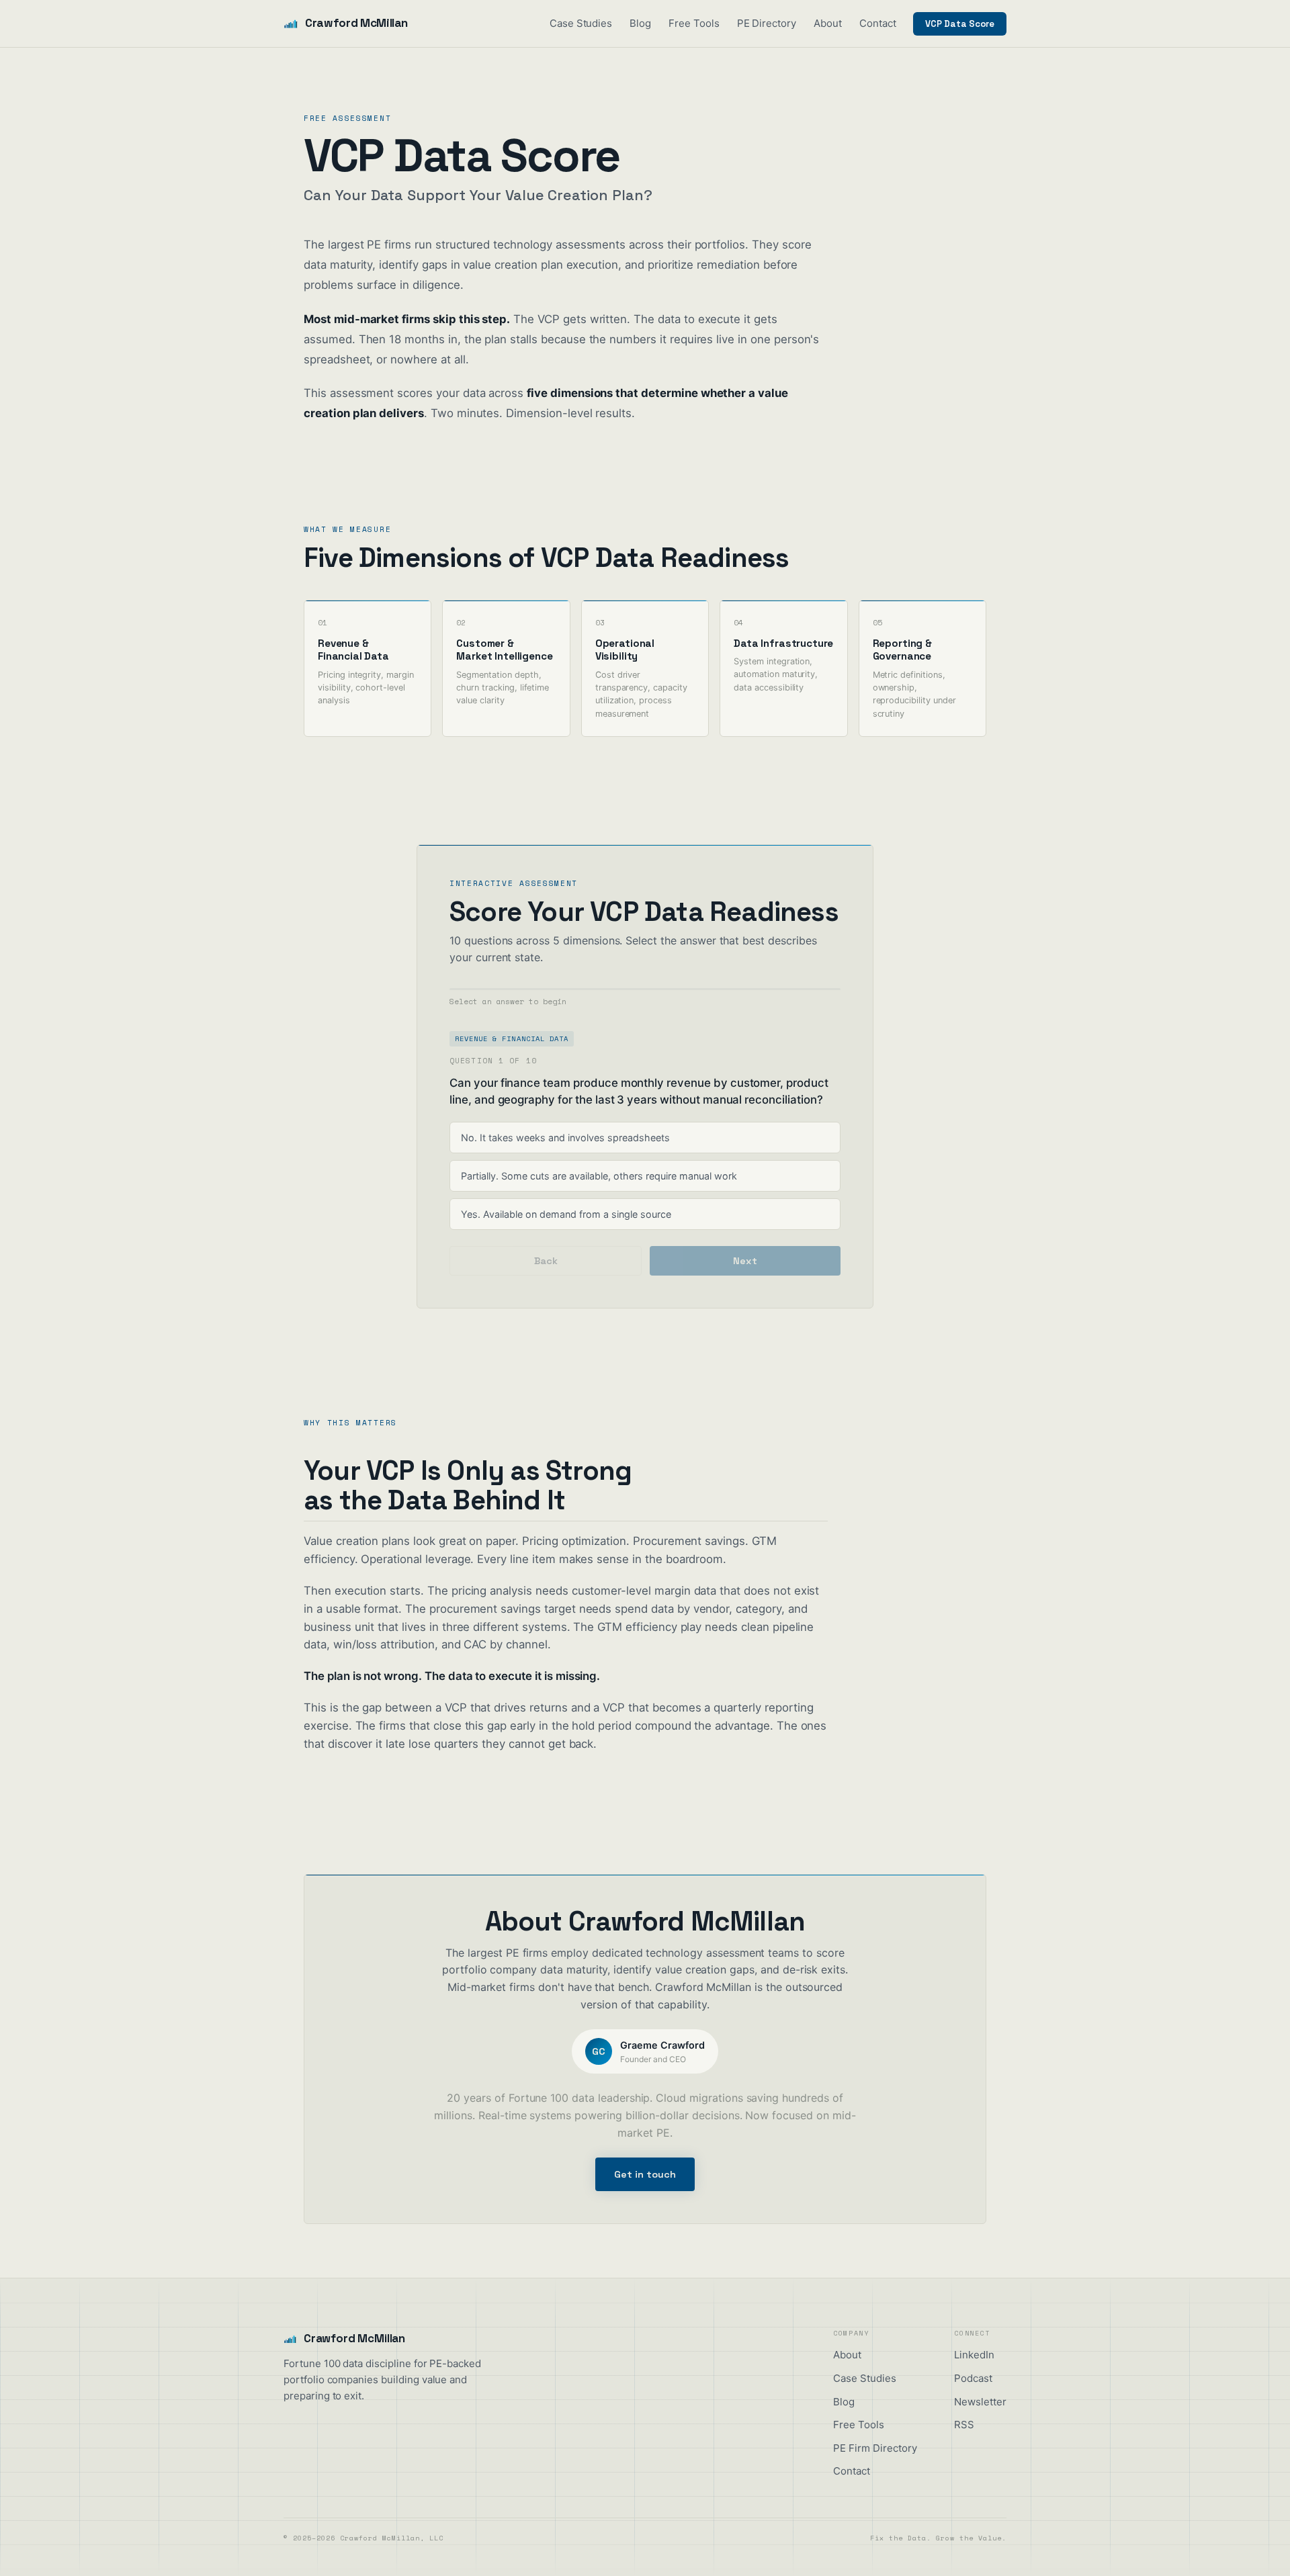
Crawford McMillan (356, 23)
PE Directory (767, 23)
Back (546, 1261)
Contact (878, 23)
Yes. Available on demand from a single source (566, 1214)
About (828, 23)
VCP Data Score (960, 24)
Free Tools (694, 23)
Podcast (973, 2378)
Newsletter (980, 2402)
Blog (640, 23)
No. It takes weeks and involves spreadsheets (565, 1138)
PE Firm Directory (875, 2448)
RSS (964, 2425)
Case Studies (581, 23)
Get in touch (645, 2174)
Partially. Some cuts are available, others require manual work (599, 1176)
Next (745, 1261)
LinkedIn (974, 2355)
